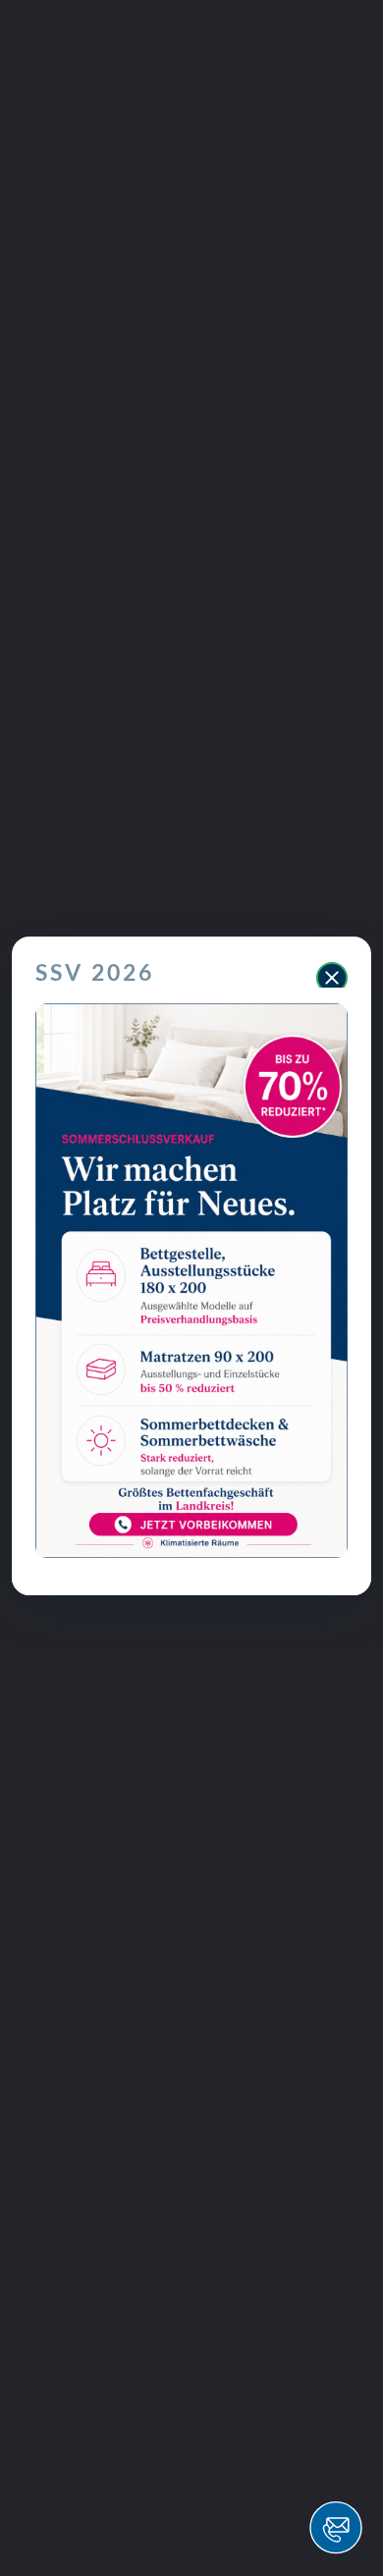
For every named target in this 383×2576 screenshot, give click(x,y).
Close (332, 978)
